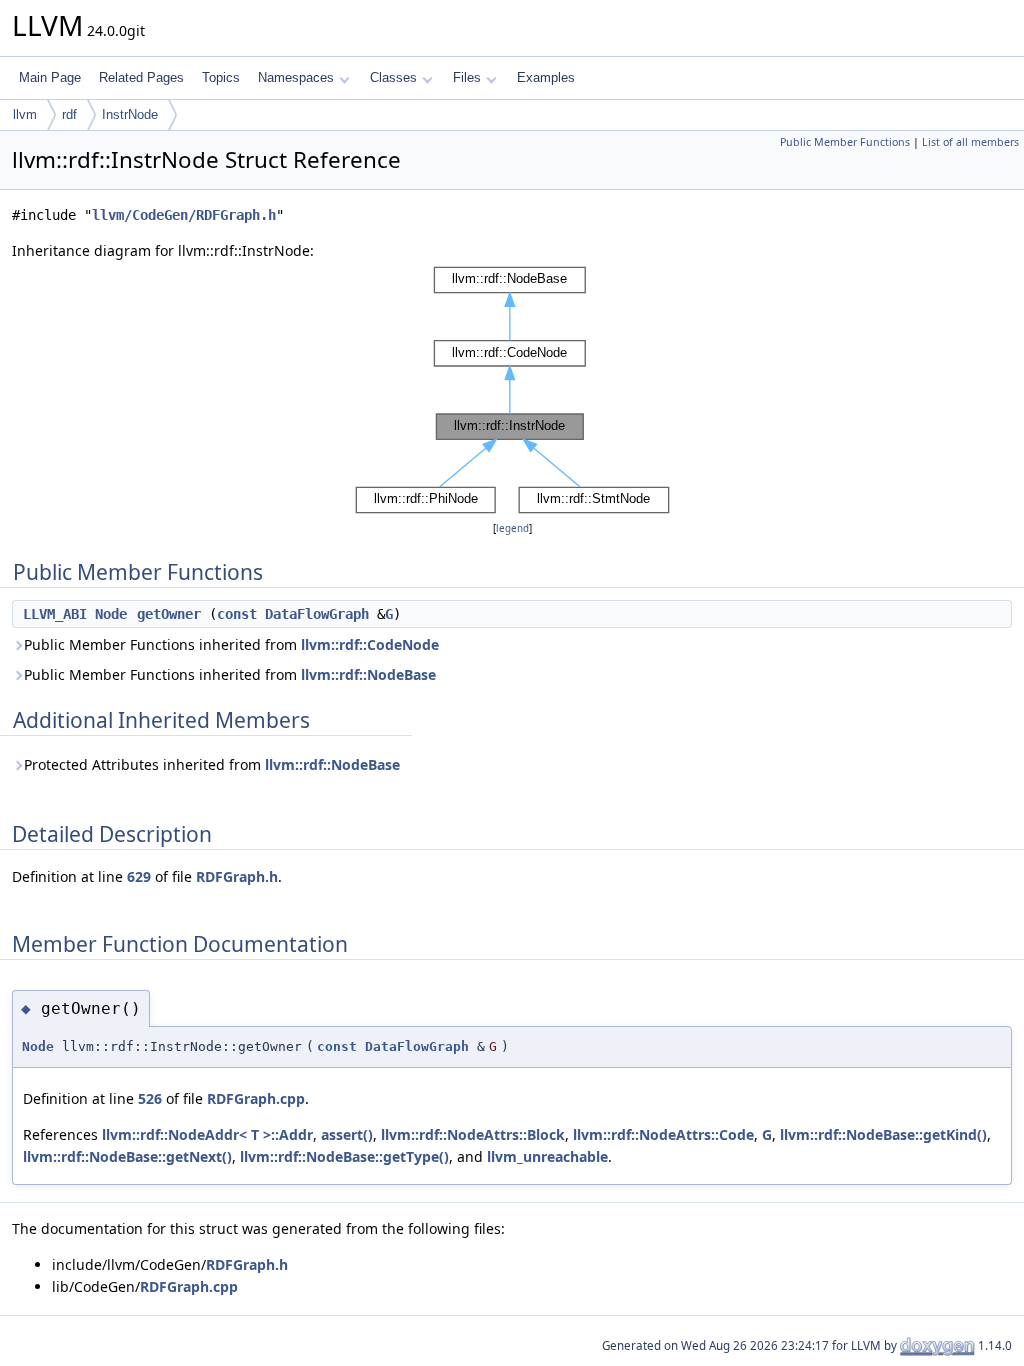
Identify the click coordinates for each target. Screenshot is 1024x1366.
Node (111, 614)
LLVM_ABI (55, 614)
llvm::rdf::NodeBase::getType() (344, 1156)
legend (512, 528)
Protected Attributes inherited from (212, 764)
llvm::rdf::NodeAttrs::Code (663, 1134)
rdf (69, 114)
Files (467, 77)
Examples (546, 77)
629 (139, 876)
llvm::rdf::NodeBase (368, 674)
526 (150, 1098)
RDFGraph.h (237, 876)
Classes (393, 77)
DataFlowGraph (317, 614)
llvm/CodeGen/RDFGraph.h (184, 215)
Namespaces (296, 77)
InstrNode (130, 114)
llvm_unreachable (547, 1156)
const (237, 614)
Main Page (50, 77)
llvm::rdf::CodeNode (370, 644)
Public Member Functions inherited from (231, 644)
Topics (221, 77)
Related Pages (141, 77)
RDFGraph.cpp (256, 1098)
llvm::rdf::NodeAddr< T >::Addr (207, 1134)
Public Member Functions (845, 142)
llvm (25, 114)
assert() (347, 1134)
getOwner (169, 614)
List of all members (970, 142)
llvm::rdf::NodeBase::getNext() (127, 1156)
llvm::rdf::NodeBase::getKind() (883, 1134)
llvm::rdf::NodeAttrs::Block (473, 1134)
